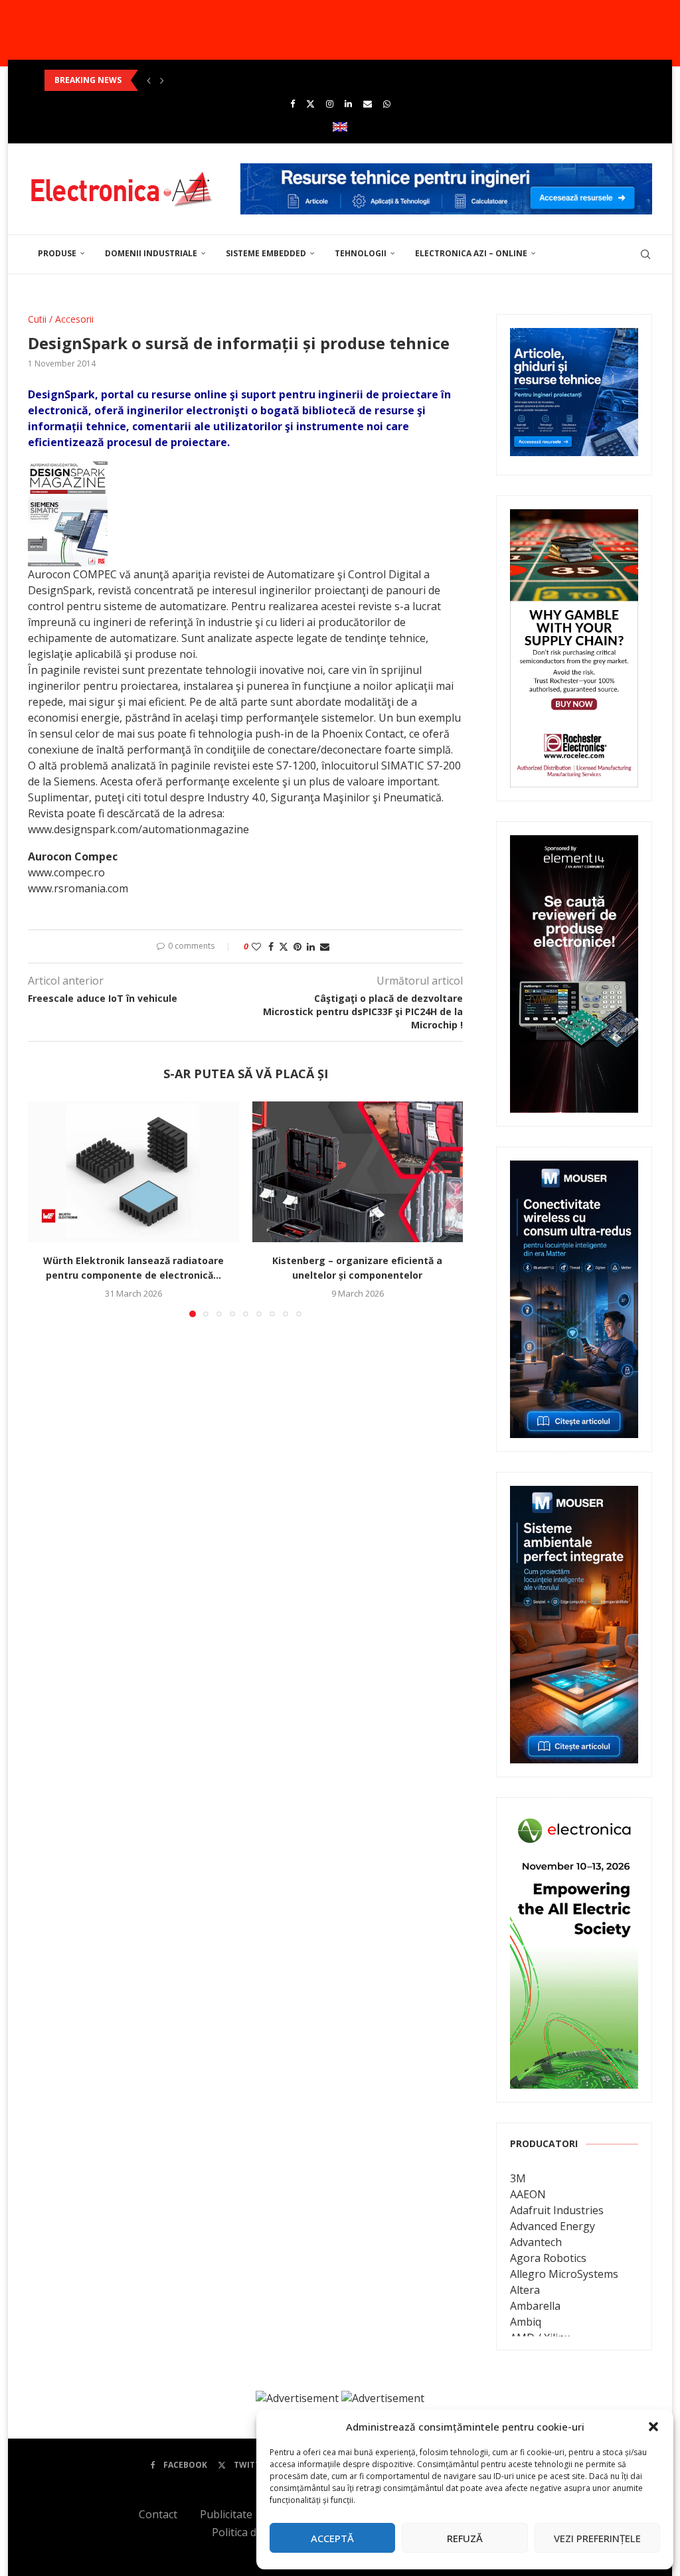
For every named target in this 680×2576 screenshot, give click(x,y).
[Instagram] (330, 104)
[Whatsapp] (387, 104)
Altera (525, 2290)
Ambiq (526, 2322)
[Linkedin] (348, 104)
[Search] (645, 254)
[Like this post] (256, 946)
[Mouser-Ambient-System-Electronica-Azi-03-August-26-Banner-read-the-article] (574, 1495)
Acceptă (332, 2538)
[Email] (368, 104)
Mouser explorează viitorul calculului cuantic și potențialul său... (181, 80)
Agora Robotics (548, 2258)
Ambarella (535, 2306)
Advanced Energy (552, 2226)
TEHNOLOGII (361, 253)
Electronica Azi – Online (471, 253)
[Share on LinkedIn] (311, 946)
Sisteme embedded (266, 253)
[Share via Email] (325, 946)
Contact (158, 2514)
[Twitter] (310, 104)
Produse (57, 253)
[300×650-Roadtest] (574, 845)
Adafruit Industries (557, 2210)
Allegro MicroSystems (564, 2274)
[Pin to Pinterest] (297, 946)
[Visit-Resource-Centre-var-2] (446, 171)
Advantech (536, 2242)
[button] (653, 2427)
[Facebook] (293, 104)
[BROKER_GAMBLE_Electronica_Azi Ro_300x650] (574, 519)
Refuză (465, 2538)
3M (518, 2178)
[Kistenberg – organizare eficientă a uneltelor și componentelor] (358, 1172)
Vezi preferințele (597, 2538)
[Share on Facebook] (271, 946)
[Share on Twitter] (284, 946)
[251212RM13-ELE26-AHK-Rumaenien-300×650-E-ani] (574, 1820)
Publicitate (226, 2514)
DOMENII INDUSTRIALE (151, 253)
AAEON (528, 2194)
